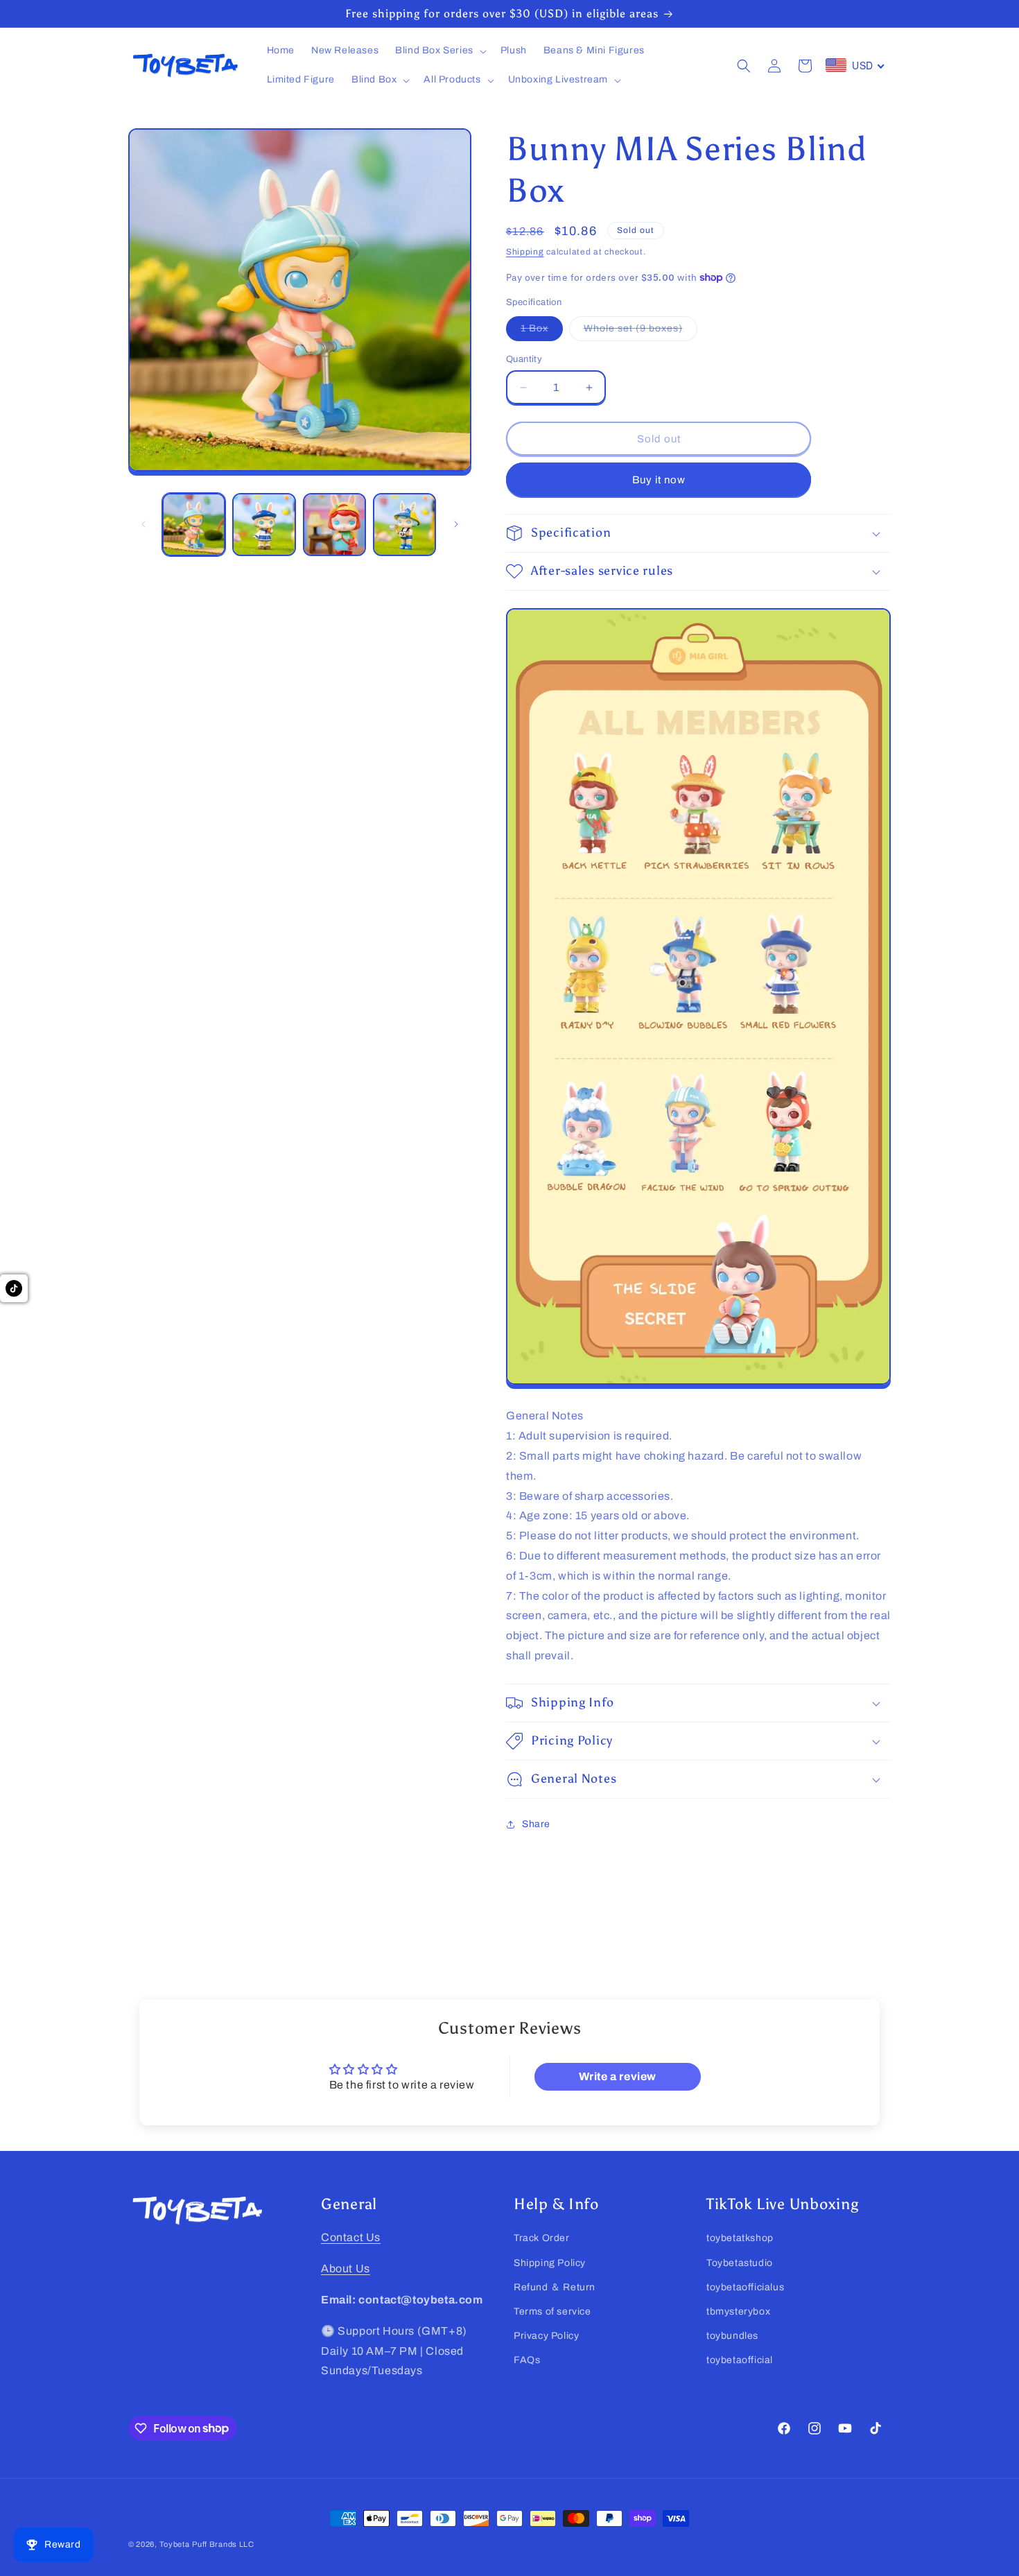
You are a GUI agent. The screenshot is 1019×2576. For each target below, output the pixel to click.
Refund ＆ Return (555, 2287)
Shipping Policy (550, 2262)
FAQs (527, 2360)
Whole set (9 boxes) (641, 332)
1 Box (542, 332)
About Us (346, 2268)
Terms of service (552, 2311)
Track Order (542, 2238)
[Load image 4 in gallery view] (404, 525)
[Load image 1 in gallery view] (194, 525)
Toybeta (175, 2544)
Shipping (525, 252)
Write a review (618, 2076)
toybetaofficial (740, 2360)
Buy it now (659, 480)
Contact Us (351, 2237)
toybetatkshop (740, 2238)
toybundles (732, 2336)
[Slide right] (456, 524)
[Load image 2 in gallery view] (264, 525)
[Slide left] (143, 524)
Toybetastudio (740, 2262)
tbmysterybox (738, 2311)
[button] (439, 51)
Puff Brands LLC (223, 2544)
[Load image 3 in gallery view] (334, 525)
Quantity (524, 359)
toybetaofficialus (745, 2287)
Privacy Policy (546, 2336)
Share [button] (536, 1824)
